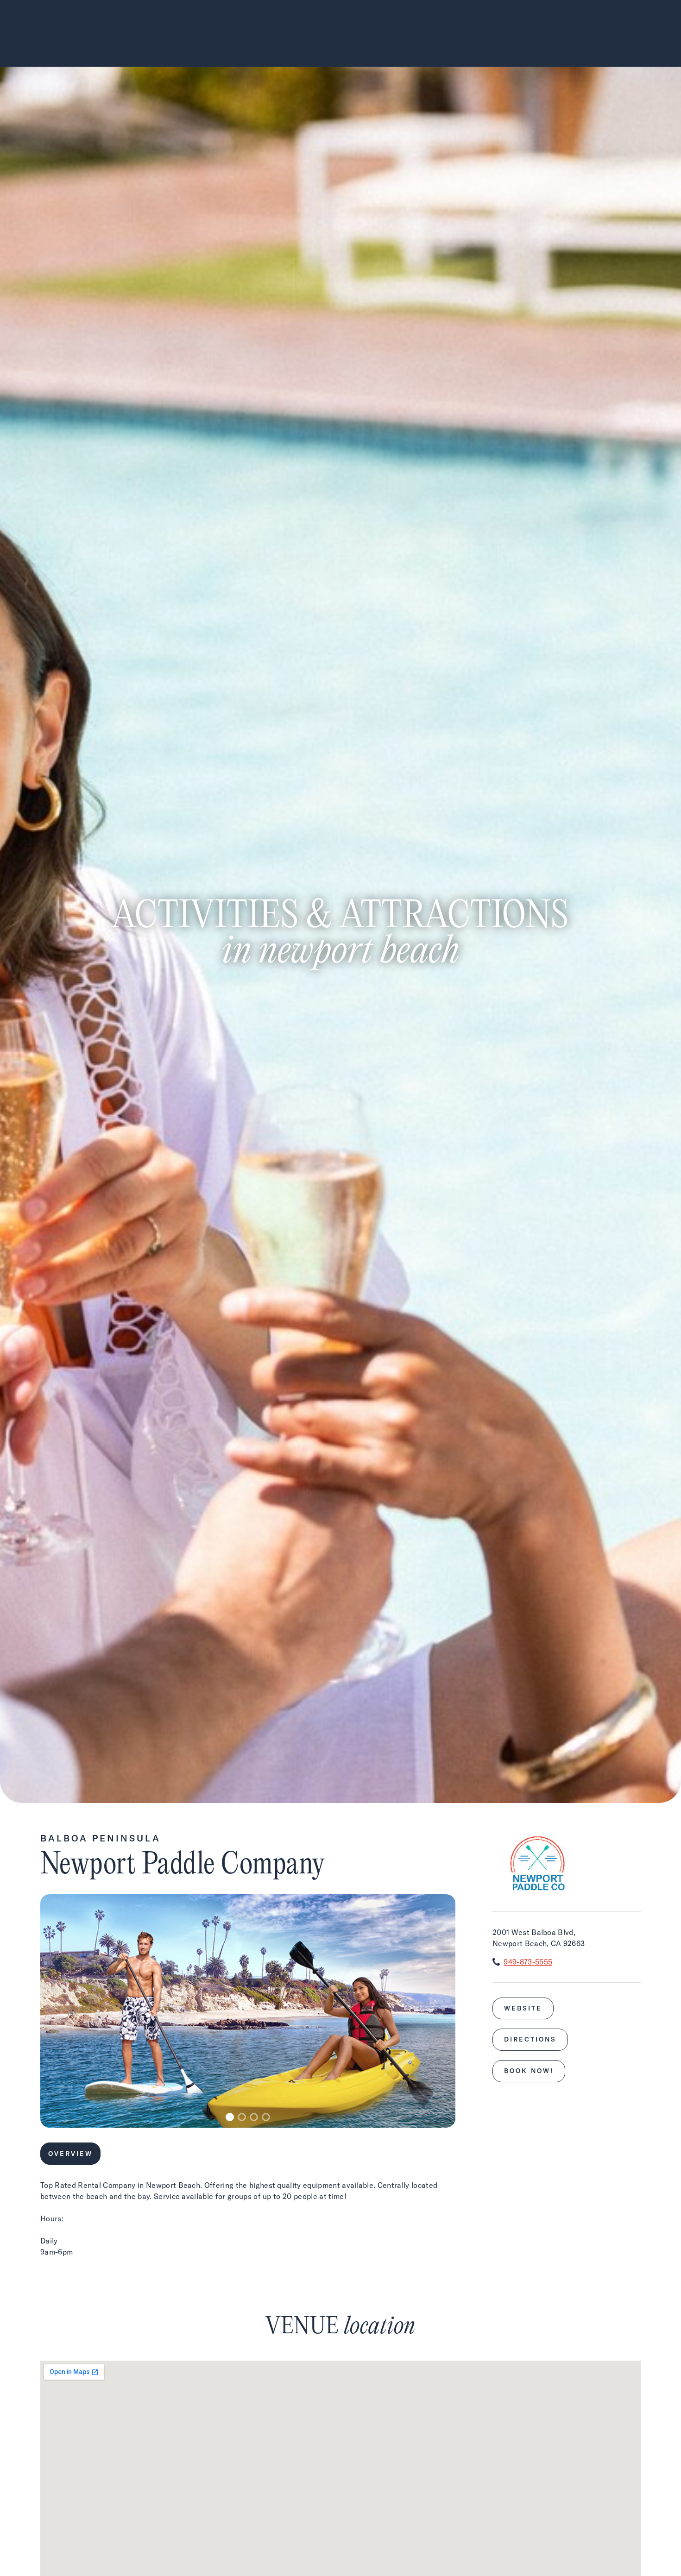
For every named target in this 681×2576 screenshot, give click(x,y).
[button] (230, 2117)
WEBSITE (523, 2008)
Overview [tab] (70, 2154)
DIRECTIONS (530, 2039)
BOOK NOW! (529, 2071)
